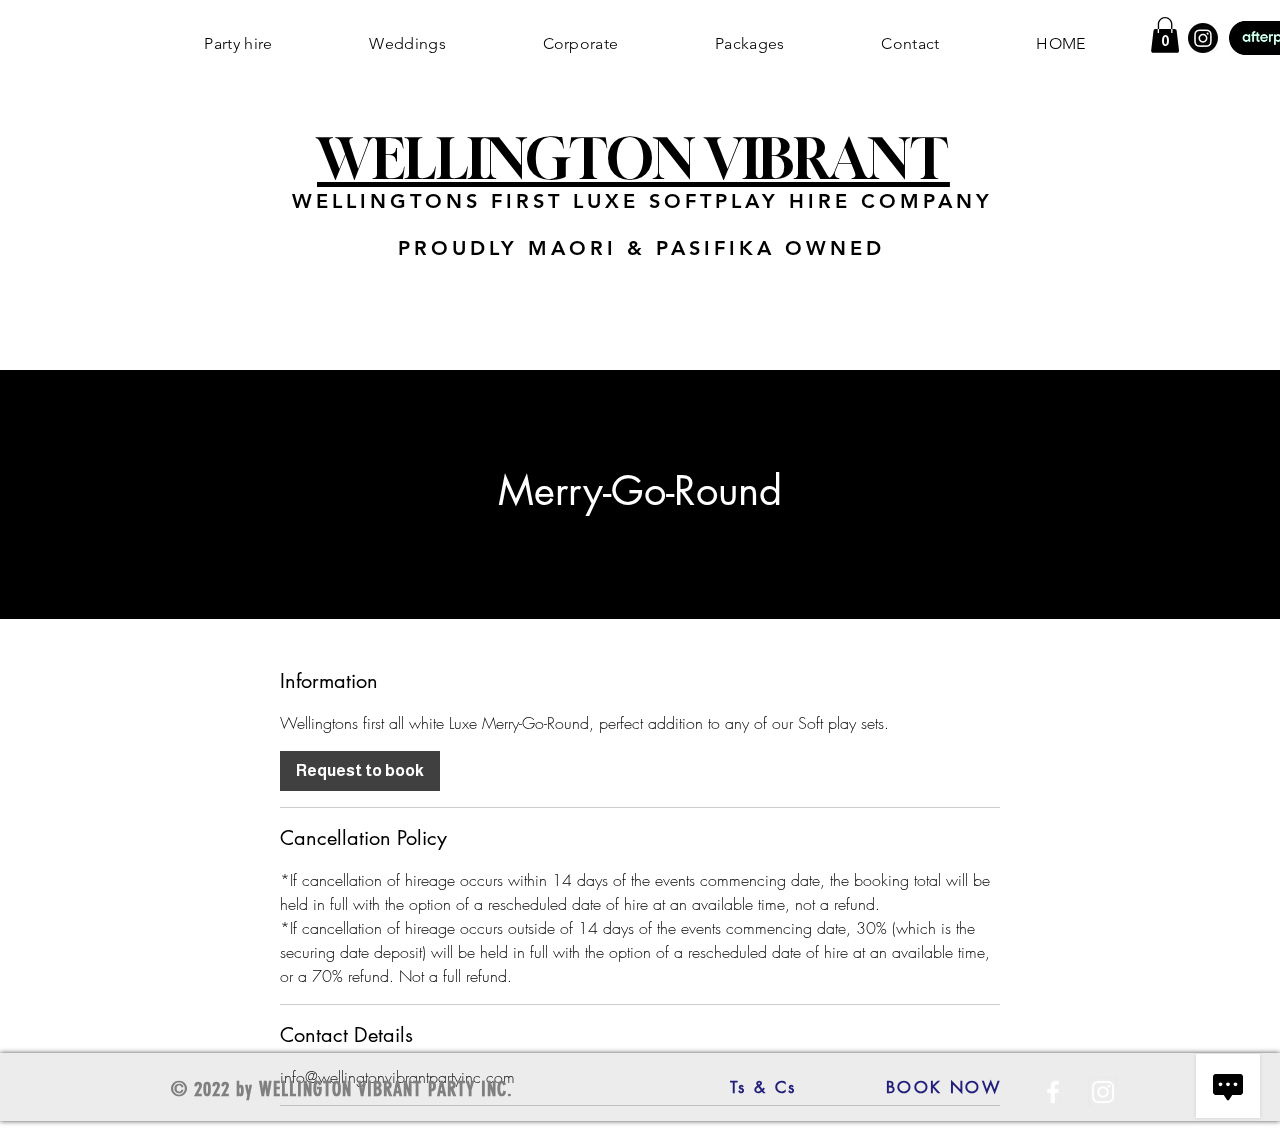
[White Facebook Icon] (1053, 1092)
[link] (360, 771)
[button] (1165, 35)
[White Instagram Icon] (1103, 1092)
